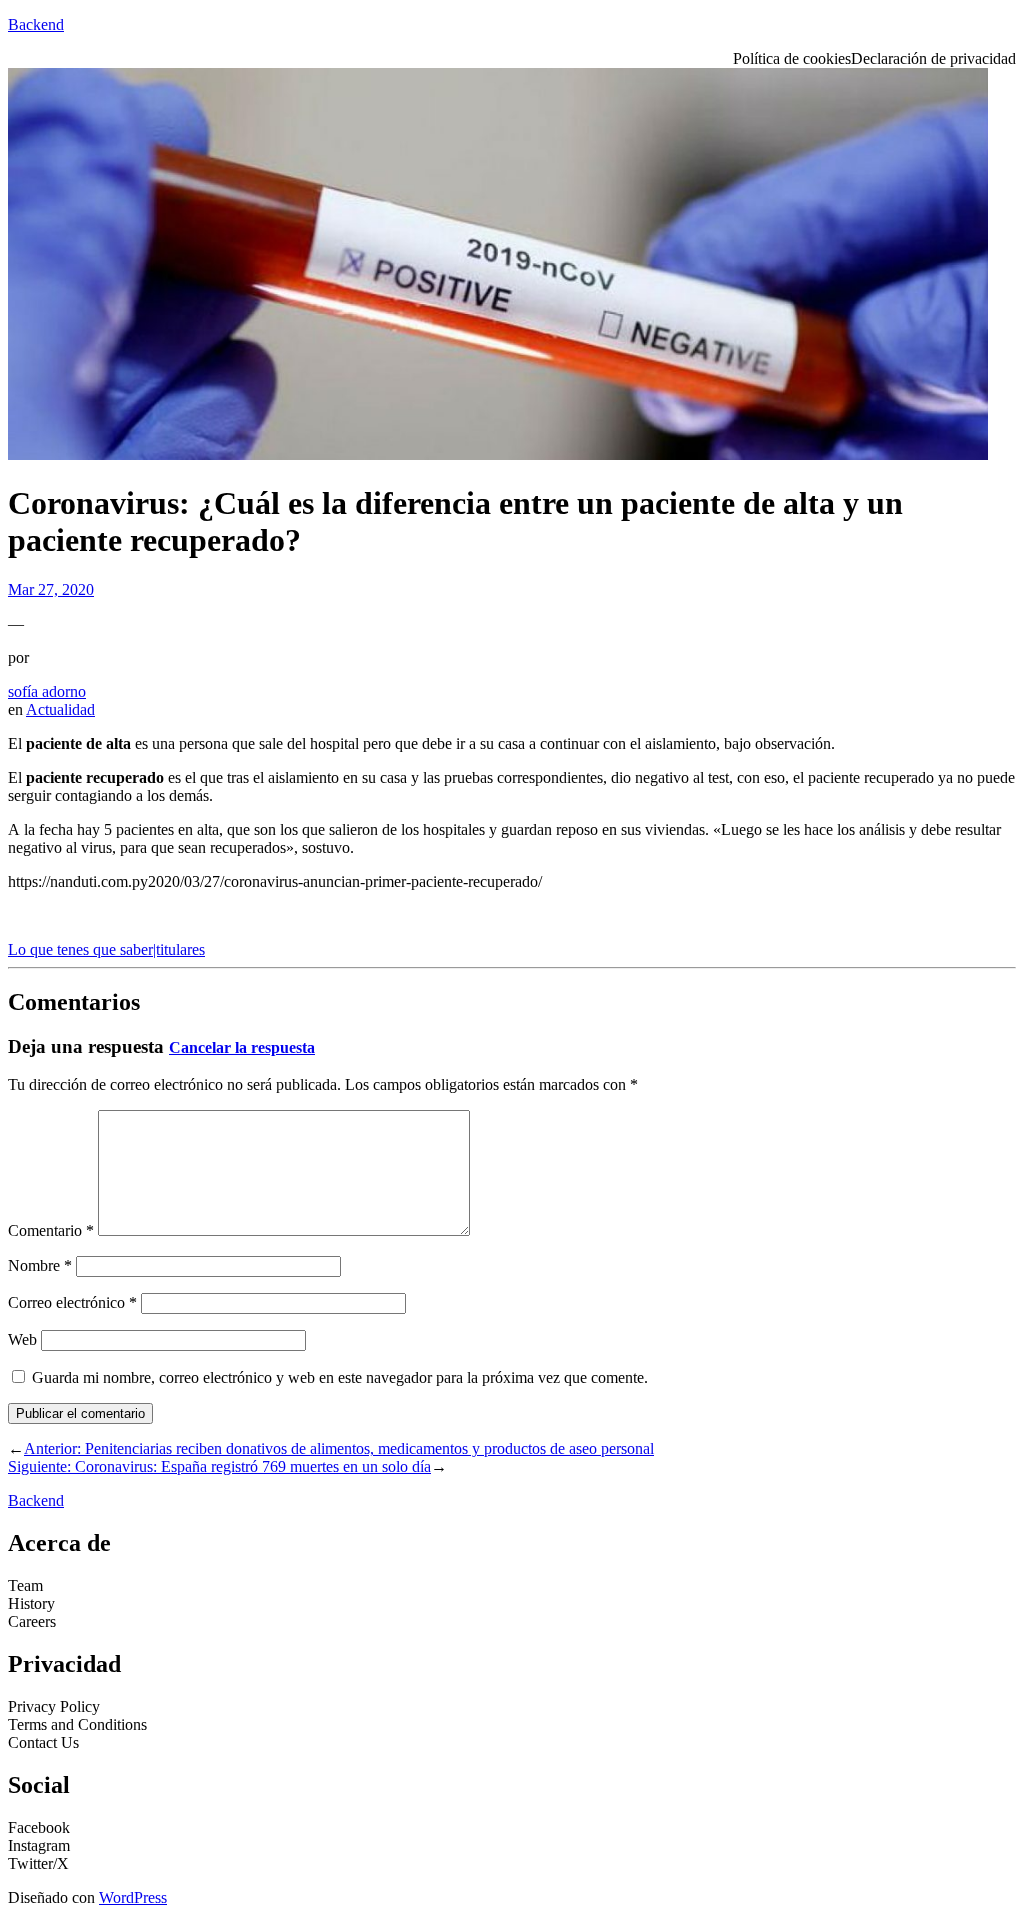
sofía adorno (47, 691)
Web (22, 1339)
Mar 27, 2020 (51, 589)
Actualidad (60, 709)
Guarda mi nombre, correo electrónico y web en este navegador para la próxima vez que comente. (340, 1377)
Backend (36, 24)
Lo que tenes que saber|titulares (106, 949)
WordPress (133, 1897)
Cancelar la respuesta (242, 1047)
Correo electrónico (72, 1302)
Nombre (40, 1265)
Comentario (51, 1230)
